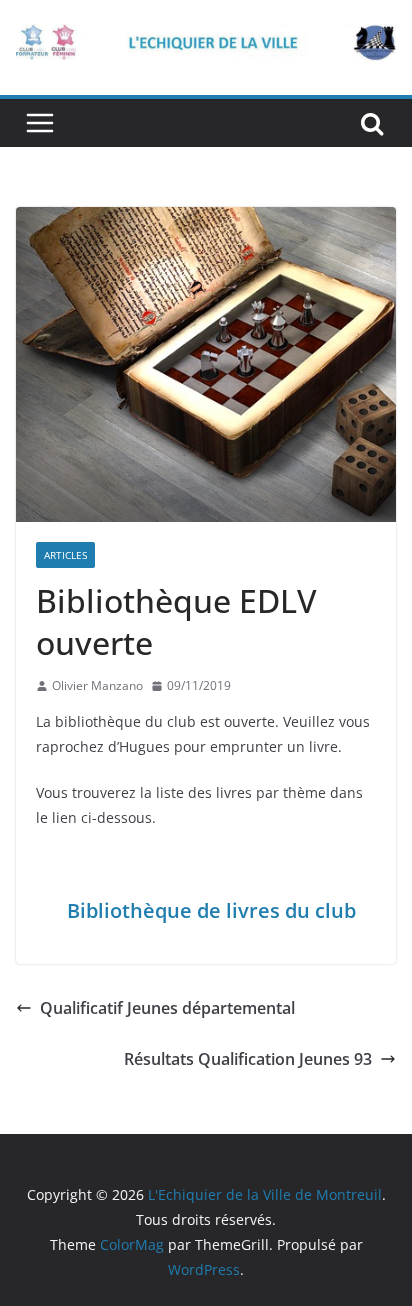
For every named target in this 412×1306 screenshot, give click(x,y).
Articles (65, 555)
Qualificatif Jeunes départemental (167, 1008)
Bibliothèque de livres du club (211, 910)
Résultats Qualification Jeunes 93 (248, 1059)
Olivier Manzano (97, 685)
